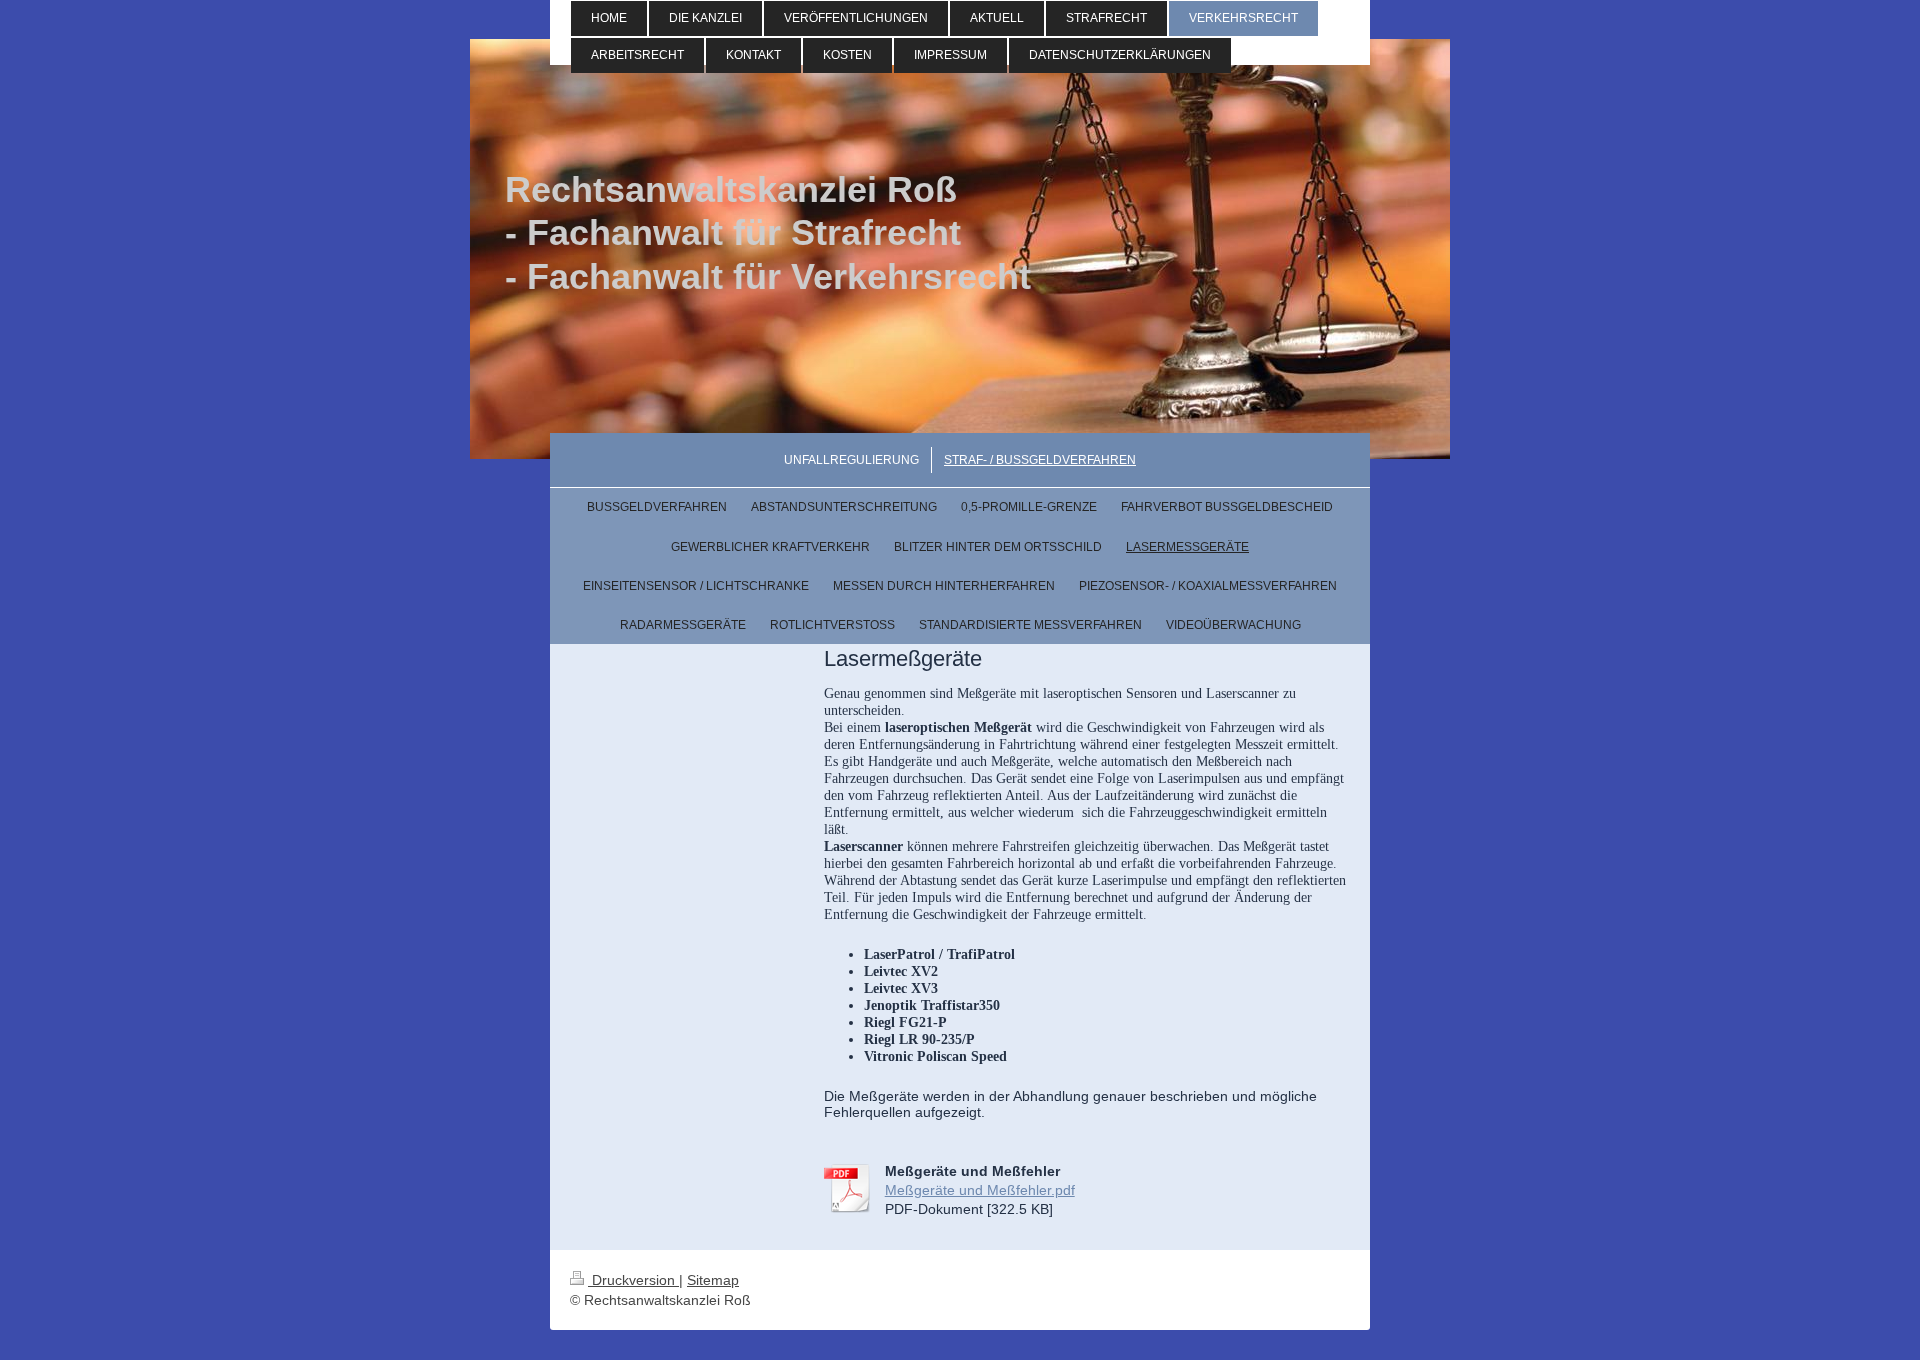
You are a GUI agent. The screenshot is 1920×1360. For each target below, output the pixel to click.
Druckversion (633, 1280)
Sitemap (713, 1280)
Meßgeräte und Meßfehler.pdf (980, 1190)
